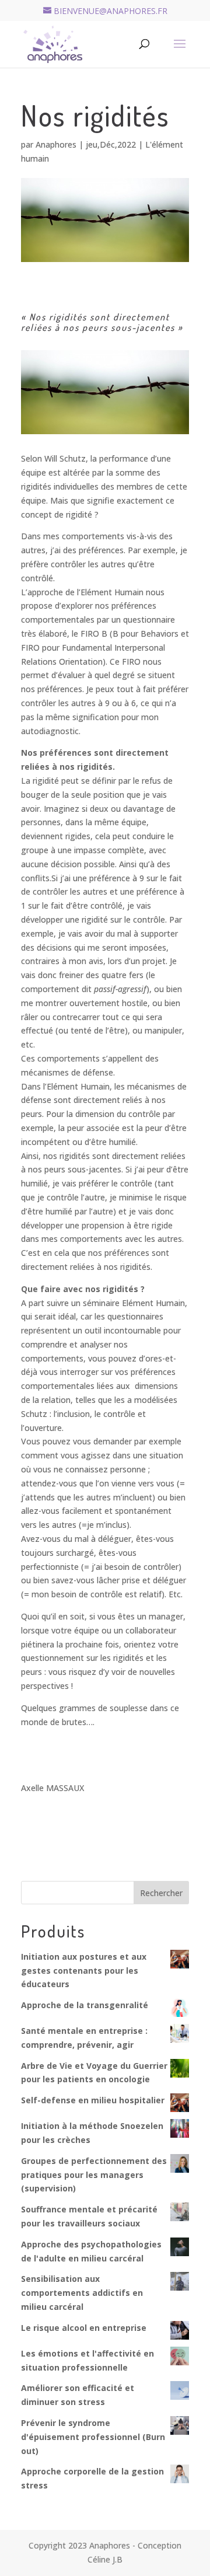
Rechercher (161, 1893)
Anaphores (56, 144)
